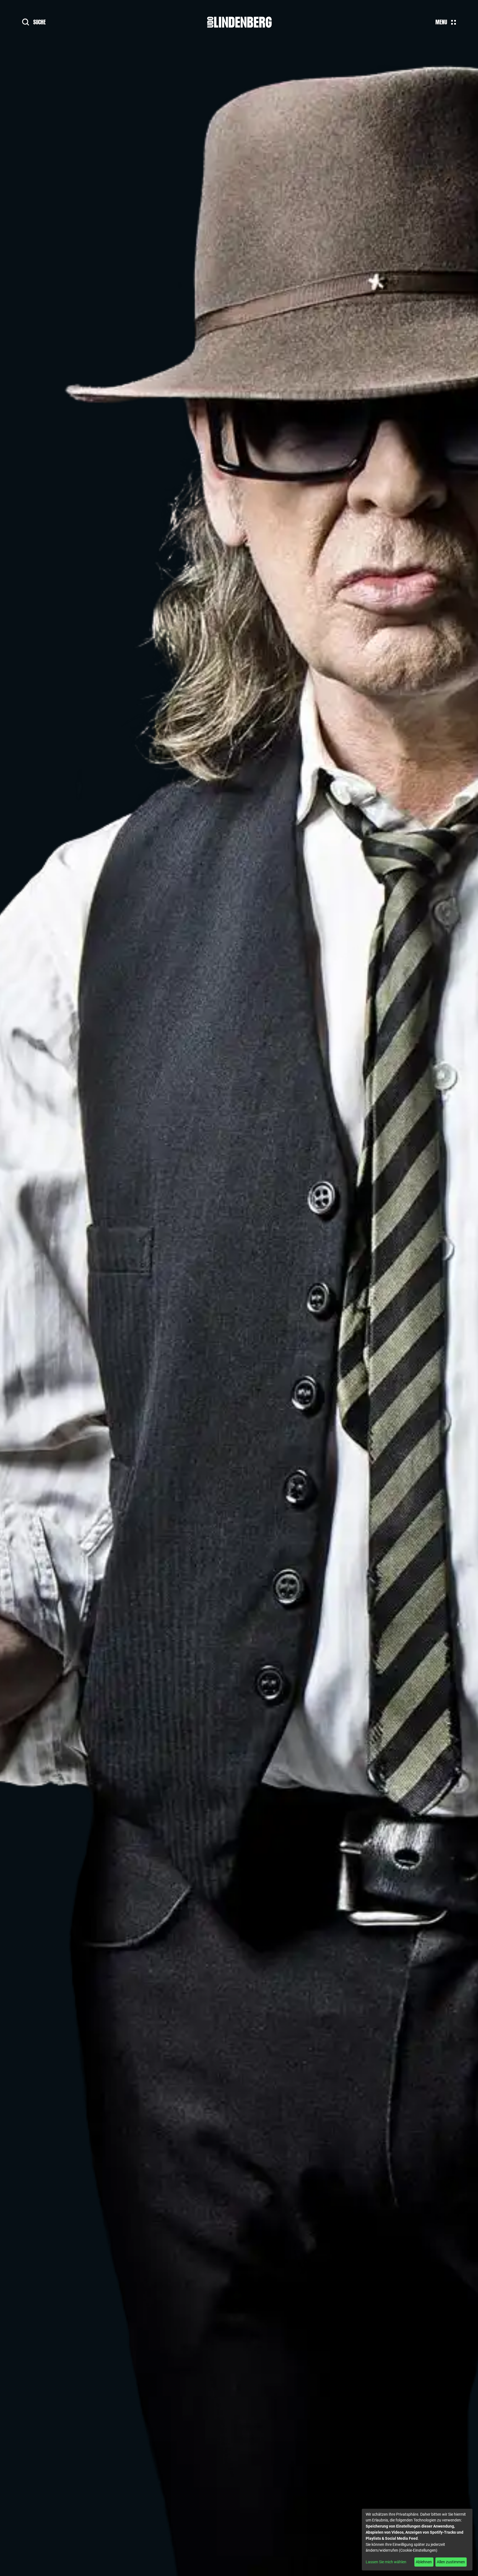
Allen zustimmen (451, 2562)
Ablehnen (424, 2562)
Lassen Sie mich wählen (386, 2562)
